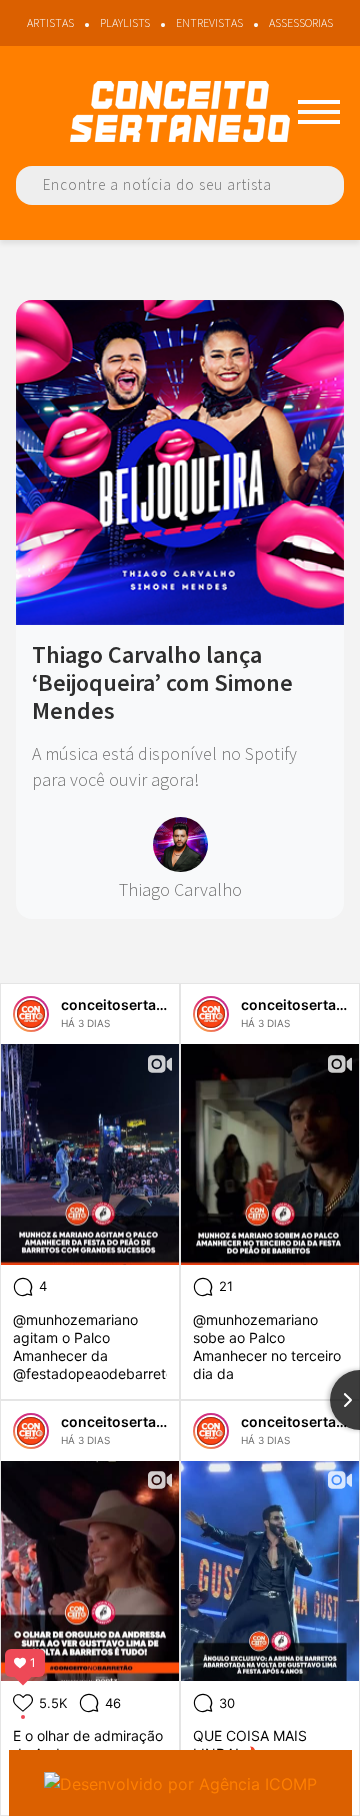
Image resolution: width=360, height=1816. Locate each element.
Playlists (125, 22)
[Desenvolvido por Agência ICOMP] (180, 1783)
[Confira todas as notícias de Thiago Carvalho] (180, 844)
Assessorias (301, 22)
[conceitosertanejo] (31, 1014)
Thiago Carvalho (180, 889)
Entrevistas (209, 22)
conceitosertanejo (123, 1004)
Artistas (50, 22)
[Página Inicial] (180, 111)
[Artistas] (319, 112)
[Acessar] (180, 618)
